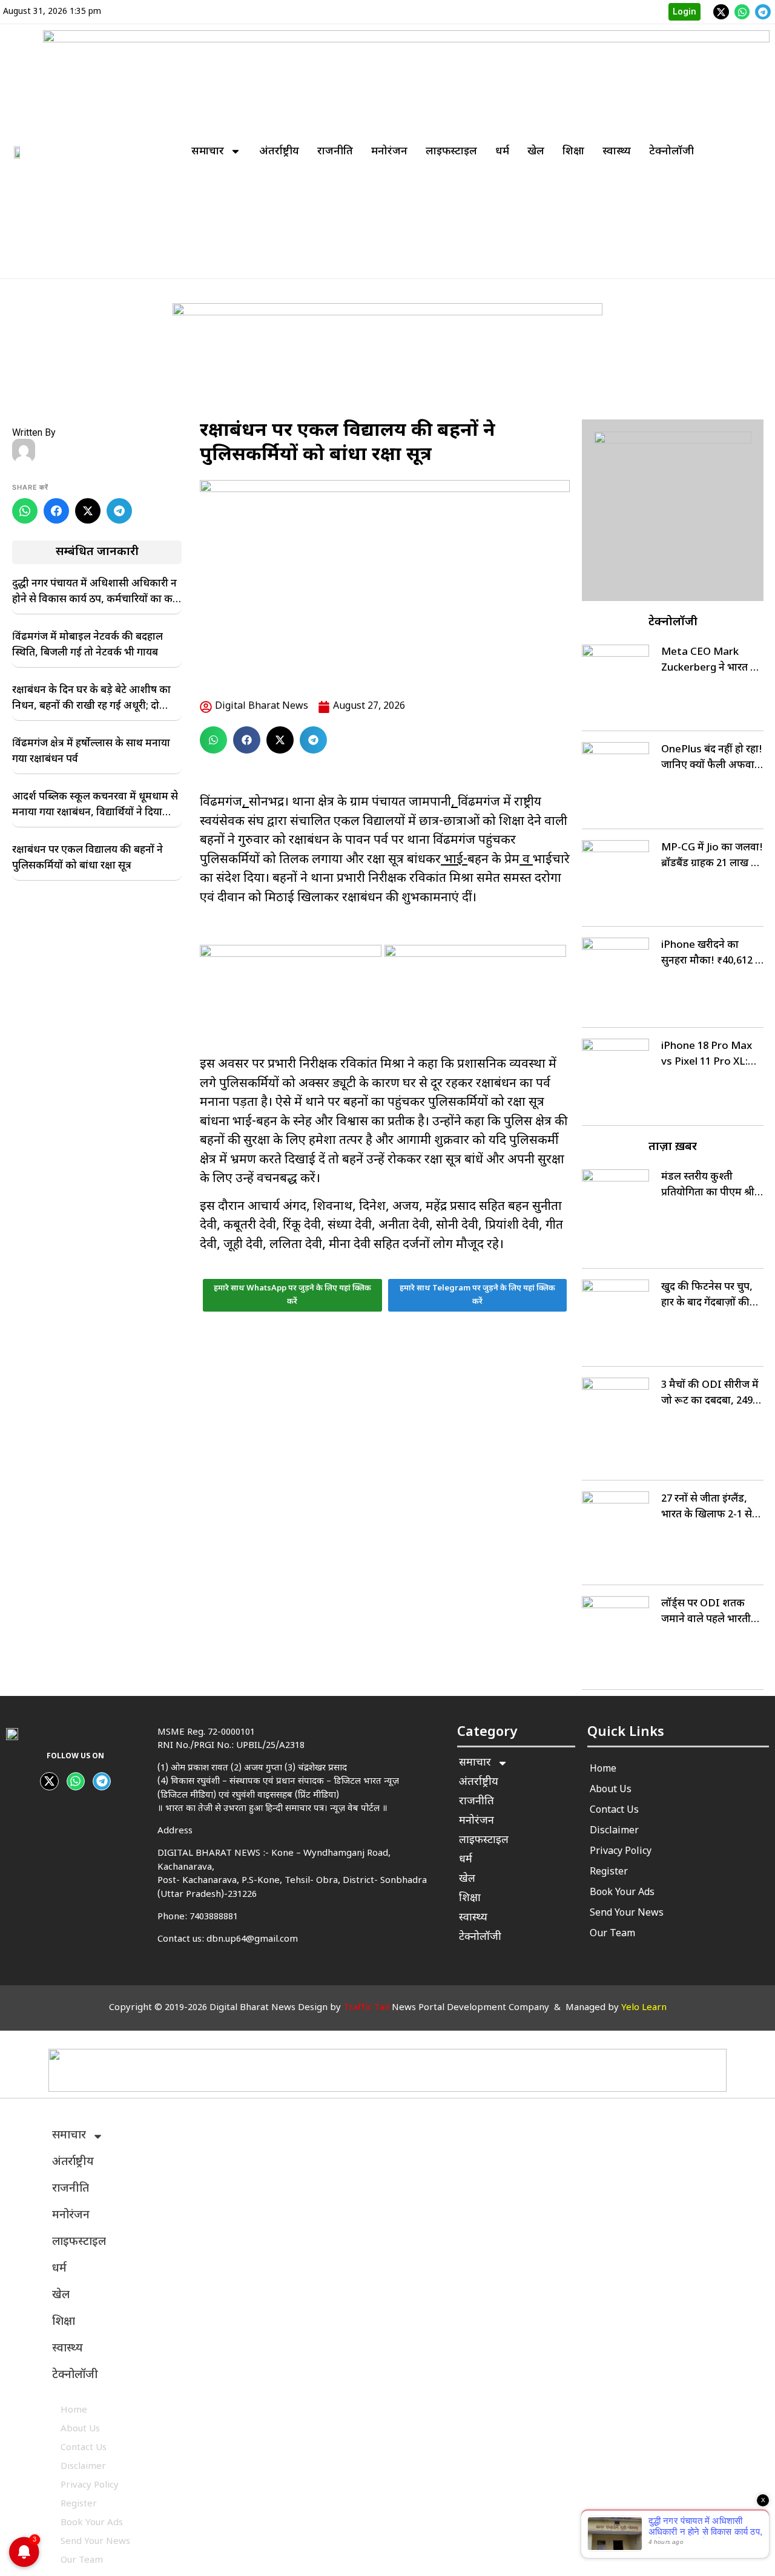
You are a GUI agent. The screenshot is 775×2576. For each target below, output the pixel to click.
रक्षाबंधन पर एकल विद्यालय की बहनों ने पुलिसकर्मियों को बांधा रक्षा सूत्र (87, 858)
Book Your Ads (622, 1893)
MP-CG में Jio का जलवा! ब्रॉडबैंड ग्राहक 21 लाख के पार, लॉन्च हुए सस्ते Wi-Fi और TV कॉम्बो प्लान (712, 856)
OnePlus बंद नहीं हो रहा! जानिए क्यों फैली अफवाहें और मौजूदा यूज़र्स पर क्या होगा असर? (712, 758)
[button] (213, 740)
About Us (611, 1790)
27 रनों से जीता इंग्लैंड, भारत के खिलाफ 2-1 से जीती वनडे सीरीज (707, 1508)
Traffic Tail (366, 2008)
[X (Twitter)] (88, 511)
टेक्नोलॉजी (671, 152)
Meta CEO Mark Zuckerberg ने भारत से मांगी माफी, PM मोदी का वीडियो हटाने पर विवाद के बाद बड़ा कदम (711, 661)
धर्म (502, 152)
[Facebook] (56, 511)
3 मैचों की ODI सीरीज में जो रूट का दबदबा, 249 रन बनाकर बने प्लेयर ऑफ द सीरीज (711, 1394)
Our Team (612, 1934)
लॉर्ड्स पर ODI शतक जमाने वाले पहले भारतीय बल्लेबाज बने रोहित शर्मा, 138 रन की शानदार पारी (710, 1612)
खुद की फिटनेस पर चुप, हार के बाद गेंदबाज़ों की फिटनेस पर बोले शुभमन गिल (707, 1296)
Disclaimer (614, 1831)
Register (609, 1872)
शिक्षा (573, 152)
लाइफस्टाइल (451, 152)
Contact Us (614, 1811)
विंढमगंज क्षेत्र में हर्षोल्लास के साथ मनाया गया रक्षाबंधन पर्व (91, 752)
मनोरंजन (389, 152)
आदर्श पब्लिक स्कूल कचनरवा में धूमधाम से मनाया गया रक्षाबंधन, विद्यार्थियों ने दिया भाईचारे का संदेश (95, 806)
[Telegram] (763, 12)
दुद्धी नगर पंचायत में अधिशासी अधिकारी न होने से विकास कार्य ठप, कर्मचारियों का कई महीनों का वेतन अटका (95, 593)
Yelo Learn (644, 2008)
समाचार (208, 152)
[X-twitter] (721, 12)
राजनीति (335, 152)
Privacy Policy (621, 1852)
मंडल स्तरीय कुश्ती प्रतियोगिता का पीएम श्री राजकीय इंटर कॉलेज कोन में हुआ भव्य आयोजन (711, 1186)
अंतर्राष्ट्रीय (279, 152)
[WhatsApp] (25, 511)
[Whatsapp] (742, 12)
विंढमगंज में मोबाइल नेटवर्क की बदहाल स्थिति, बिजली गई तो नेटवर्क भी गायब (87, 645)
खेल (536, 152)
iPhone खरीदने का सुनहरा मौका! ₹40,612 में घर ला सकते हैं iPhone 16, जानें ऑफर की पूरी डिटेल (711, 954)
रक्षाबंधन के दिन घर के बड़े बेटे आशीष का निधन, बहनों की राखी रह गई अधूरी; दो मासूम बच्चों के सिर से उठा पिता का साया (91, 699)
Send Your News (627, 1914)
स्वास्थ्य (617, 152)
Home (603, 1769)
